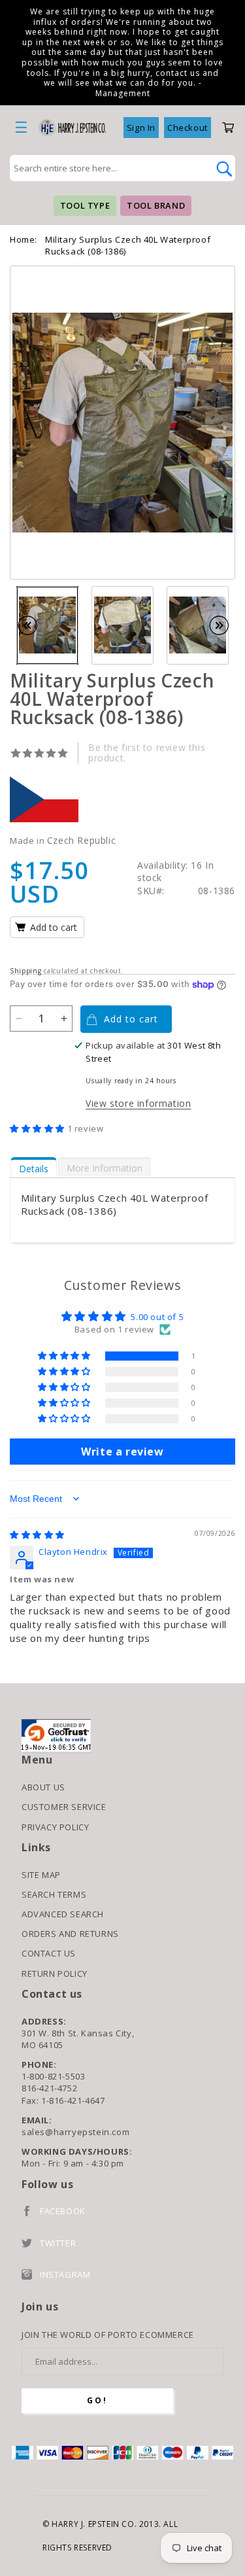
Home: (24, 239)
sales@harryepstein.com (75, 2132)
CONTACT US (49, 1953)
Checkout (188, 128)
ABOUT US (43, 1787)
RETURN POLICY (55, 1974)
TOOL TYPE (85, 205)
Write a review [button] (122, 1452)
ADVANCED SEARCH (63, 1914)
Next (225, 625)
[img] (37, 1535)
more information (105, 1168)
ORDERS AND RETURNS (70, 1934)
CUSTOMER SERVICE (64, 1807)
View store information (138, 1103)
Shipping (26, 971)
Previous (34, 625)
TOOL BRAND (156, 205)
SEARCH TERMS (54, 1894)
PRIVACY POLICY (55, 1827)
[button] (39, 1128)
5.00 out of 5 (157, 1317)
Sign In (141, 128)
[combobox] (108, 168)
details (34, 1169)
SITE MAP (41, 1875)
